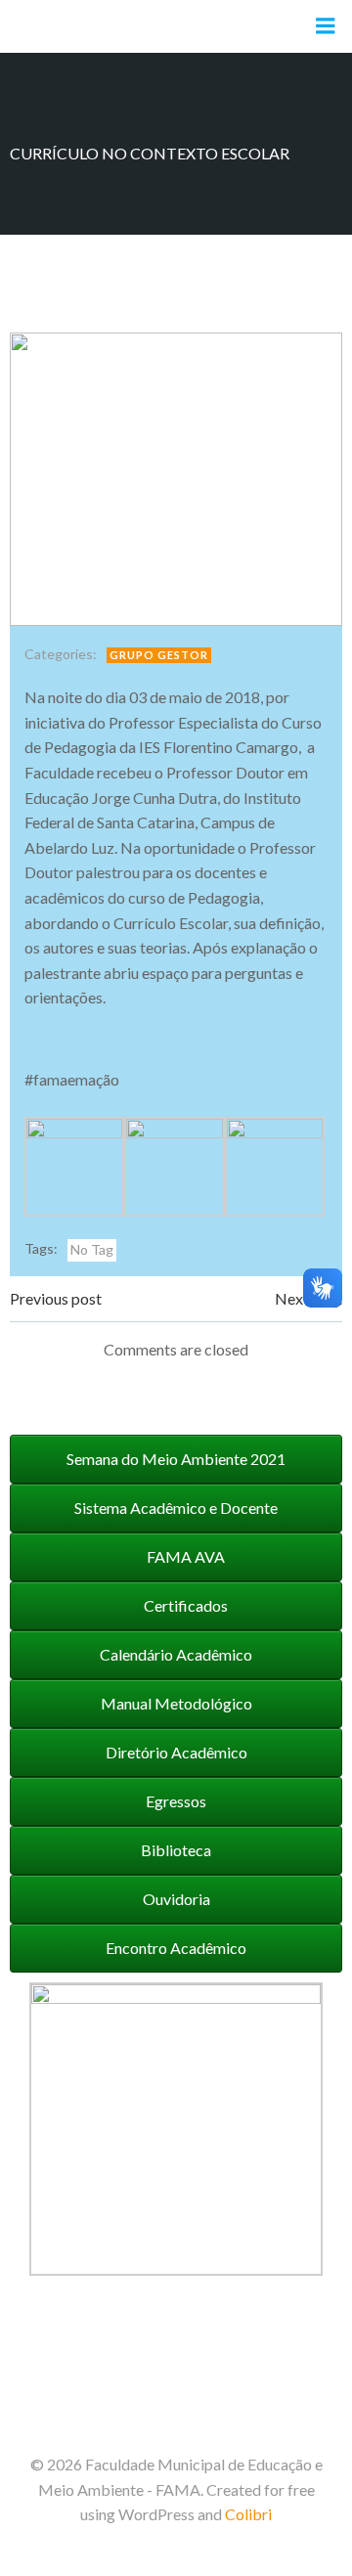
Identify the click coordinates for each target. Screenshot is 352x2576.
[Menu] (326, 26)
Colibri (248, 2514)
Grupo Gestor (159, 655)
